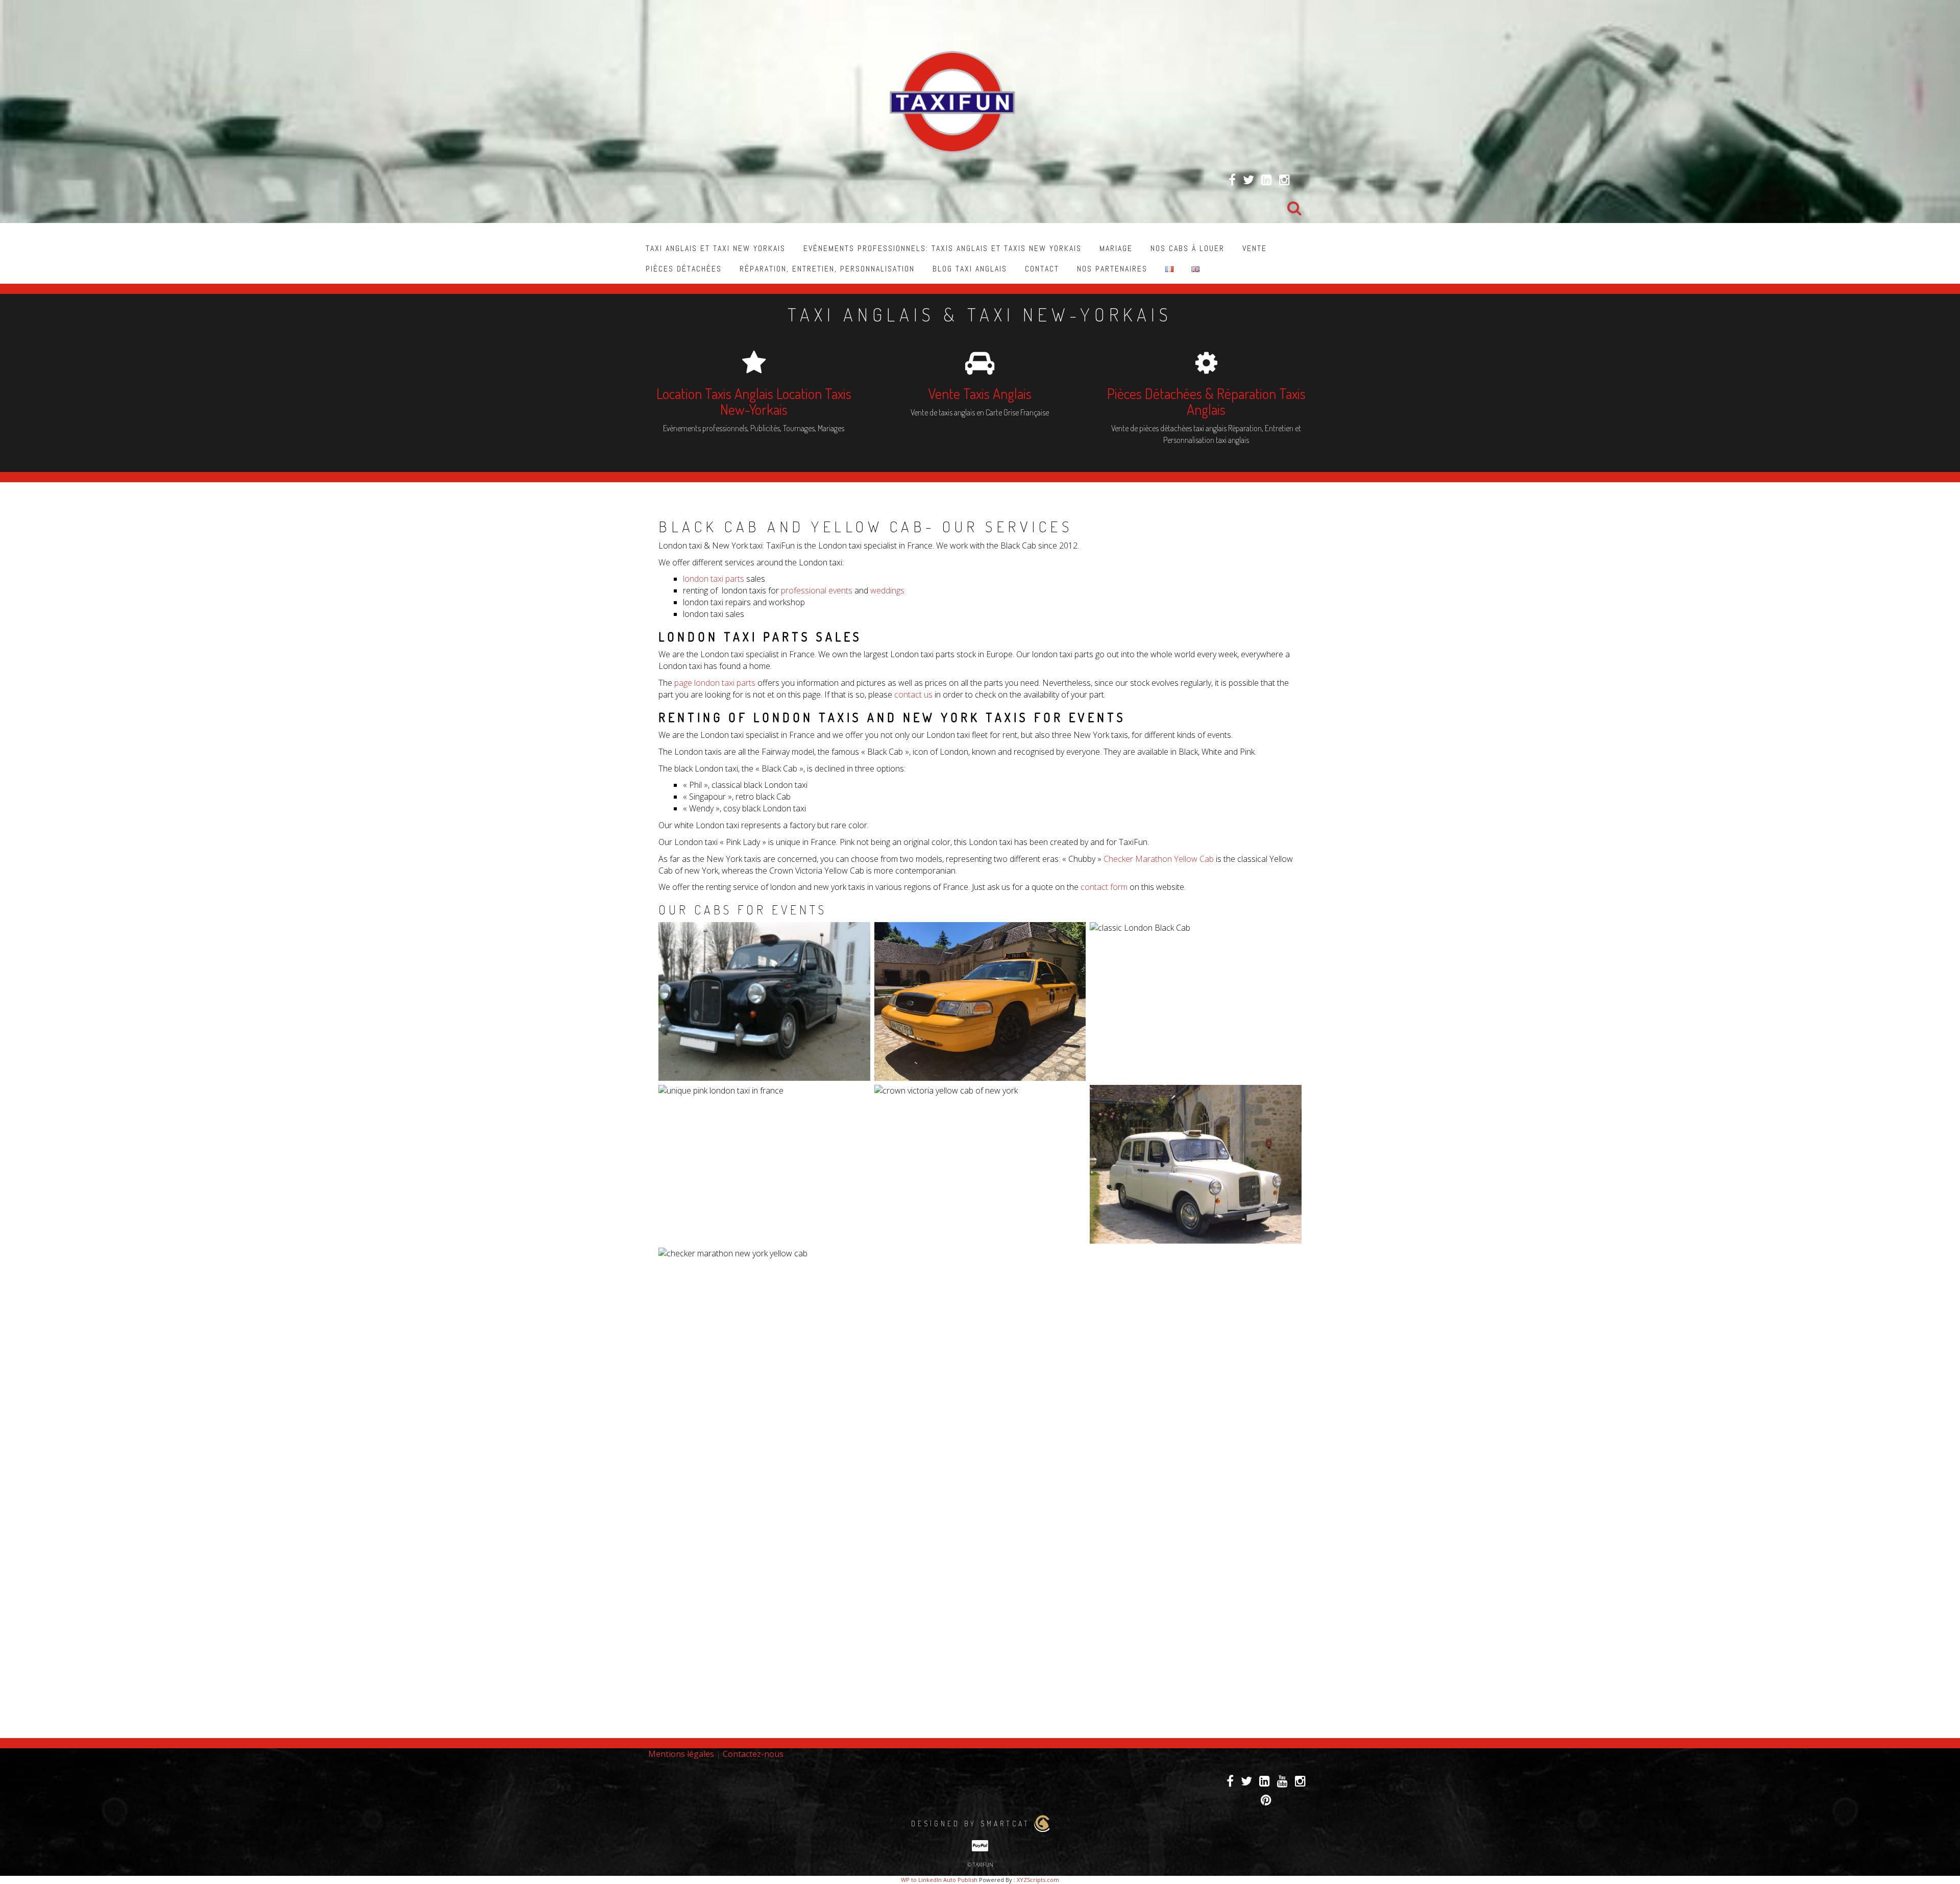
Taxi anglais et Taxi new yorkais (716, 248)
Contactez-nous (753, 1754)
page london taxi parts (715, 683)
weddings (886, 590)
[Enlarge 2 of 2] (1288, 1261)
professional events (817, 590)
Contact (1042, 269)
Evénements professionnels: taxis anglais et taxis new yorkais (942, 248)
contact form (1105, 887)
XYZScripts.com (1038, 1880)
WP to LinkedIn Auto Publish (939, 1880)
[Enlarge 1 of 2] (1072, 1098)
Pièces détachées (684, 269)
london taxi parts (715, 579)
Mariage (1116, 248)
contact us (914, 695)
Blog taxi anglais (970, 269)
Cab (1207, 859)
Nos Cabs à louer (1187, 248)
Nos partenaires (1112, 269)
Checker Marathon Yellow (1151, 859)
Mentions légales (681, 1754)
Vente (1255, 248)
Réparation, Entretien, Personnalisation (827, 269)
